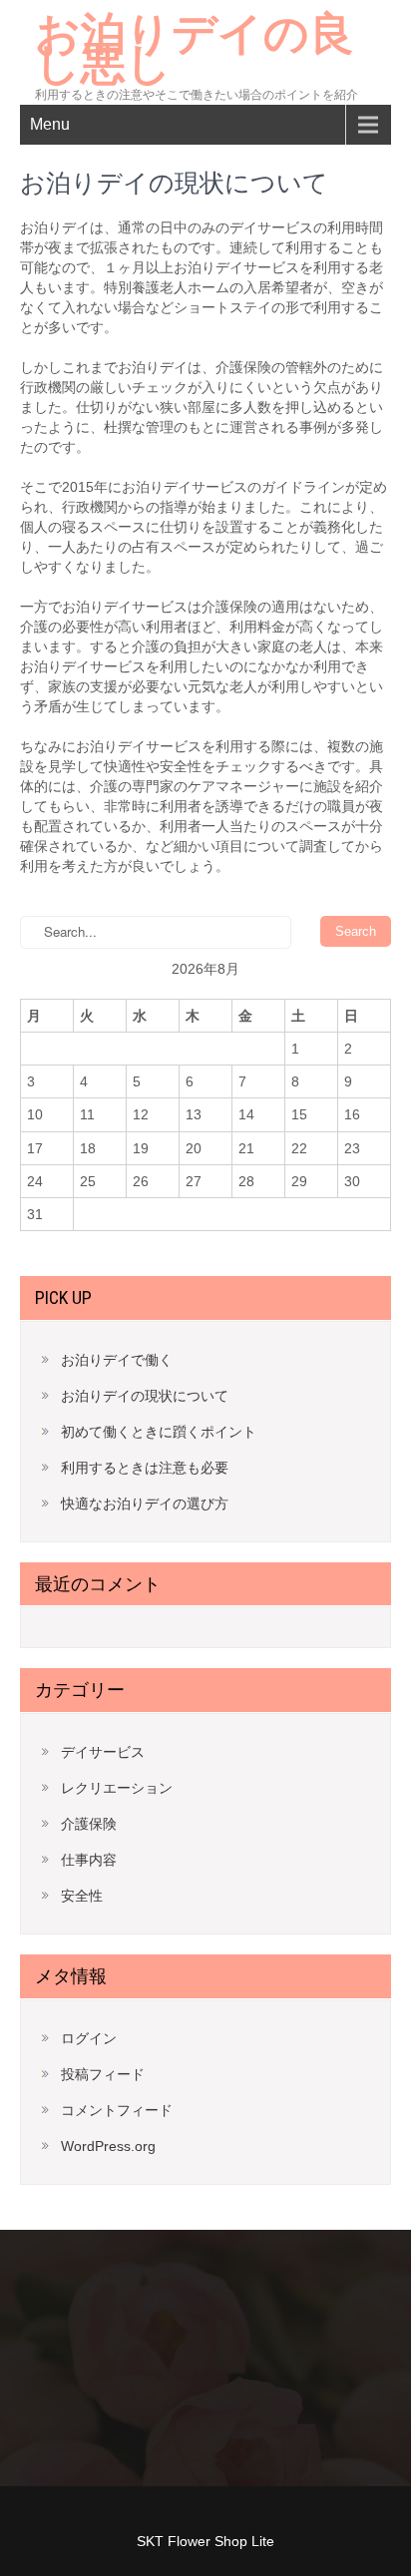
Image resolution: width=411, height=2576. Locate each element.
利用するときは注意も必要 (145, 1468)
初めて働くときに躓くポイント (159, 1432)
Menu (50, 124)
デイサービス (103, 1752)
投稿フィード (103, 2074)
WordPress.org (108, 2146)
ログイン (89, 2038)
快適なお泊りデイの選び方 (145, 1503)
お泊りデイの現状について (145, 1396)
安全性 (82, 1896)
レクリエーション (117, 1788)
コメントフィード (117, 2110)
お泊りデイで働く (117, 1360)
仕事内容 (89, 1860)
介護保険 (89, 1824)
